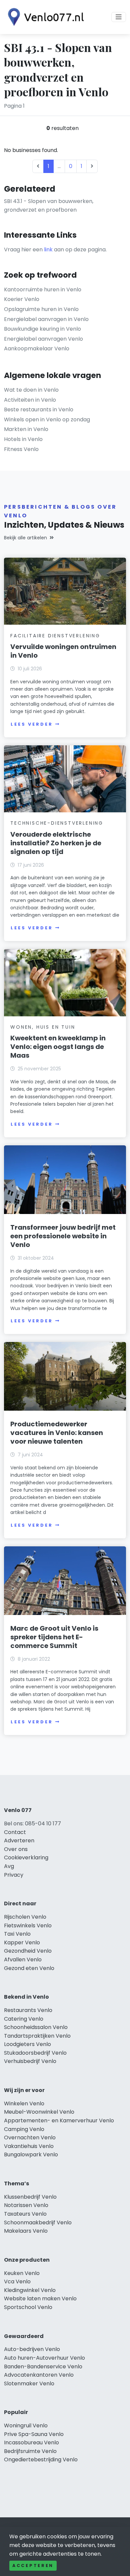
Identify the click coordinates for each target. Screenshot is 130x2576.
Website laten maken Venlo (40, 2298)
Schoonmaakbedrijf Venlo (38, 2222)
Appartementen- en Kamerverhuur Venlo (59, 2120)
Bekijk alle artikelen (25, 538)
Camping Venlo (24, 2129)
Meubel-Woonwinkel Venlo (39, 2112)
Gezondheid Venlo (28, 1951)
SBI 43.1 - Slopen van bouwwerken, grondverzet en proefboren (49, 205)
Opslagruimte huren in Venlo (41, 309)
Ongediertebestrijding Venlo (41, 2459)
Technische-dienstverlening (57, 823)
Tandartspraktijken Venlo (37, 2036)
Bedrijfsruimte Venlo (30, 2451)
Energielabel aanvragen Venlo (43, 339)
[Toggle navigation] (119, 17)
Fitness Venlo (21, 449)
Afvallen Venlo (23, 1959)
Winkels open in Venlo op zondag (47, 419)
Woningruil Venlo (26, 2425)
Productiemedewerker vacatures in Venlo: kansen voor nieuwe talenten (57, 1433)
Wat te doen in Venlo (31, 390)
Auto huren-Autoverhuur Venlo (44, 2358)
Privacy (14, 1875)
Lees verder (32, 724)
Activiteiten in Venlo (30, 400)
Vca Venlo (17, 2281)
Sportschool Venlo (28, 2307)
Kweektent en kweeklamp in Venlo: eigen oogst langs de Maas (58, 1047)
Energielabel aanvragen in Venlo (46, 319)
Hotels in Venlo (23, 439)
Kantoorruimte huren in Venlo (43, 289)
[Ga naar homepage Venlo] (44, 17)
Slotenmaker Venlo (29, 2383)
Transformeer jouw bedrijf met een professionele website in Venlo (63, 1236)
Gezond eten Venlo (29, 1968)
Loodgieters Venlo (27, 2044)
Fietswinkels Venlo (28, 1925)
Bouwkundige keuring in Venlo (42, 329)
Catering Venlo (24, 2019)
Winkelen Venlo (24, 2103)
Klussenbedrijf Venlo (30, 2197)
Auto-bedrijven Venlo (32, 2349)
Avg (9, 1866)
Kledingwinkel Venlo (30, 2290)
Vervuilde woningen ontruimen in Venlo (63, 651)
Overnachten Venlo (30, 2137)
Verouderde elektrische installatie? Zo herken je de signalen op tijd (56, 843)
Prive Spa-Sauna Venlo (34, 2434)
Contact (15, 1832)
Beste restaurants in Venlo (39, 409)
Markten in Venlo (26, 429)
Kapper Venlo (22, 1942)
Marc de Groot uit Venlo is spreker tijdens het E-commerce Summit (54, 1637)
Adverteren (19, 1840)
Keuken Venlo (22, 2273)
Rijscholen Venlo (25, 1917)
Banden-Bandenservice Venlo (43, 2366)
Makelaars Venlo (26, 2231)
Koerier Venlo (22, 299)
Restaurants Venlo (28, 2010)
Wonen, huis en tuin (43, 1027)
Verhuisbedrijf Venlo (30, 2061)
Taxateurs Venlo (25, 2214)
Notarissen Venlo (26, 2205)
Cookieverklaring (26, 1857)
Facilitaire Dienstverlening (55, 636)
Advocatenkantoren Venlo (39, 2375)
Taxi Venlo (17, 1934)
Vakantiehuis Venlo (29, 2146)
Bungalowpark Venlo (31, 2154)
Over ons (16, 1849)
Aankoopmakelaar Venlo (37, 348)
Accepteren (33, 2565)
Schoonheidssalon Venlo (36, 2027)
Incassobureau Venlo (31, 2442)
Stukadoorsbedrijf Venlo (35, 2053)
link (48, 249)
